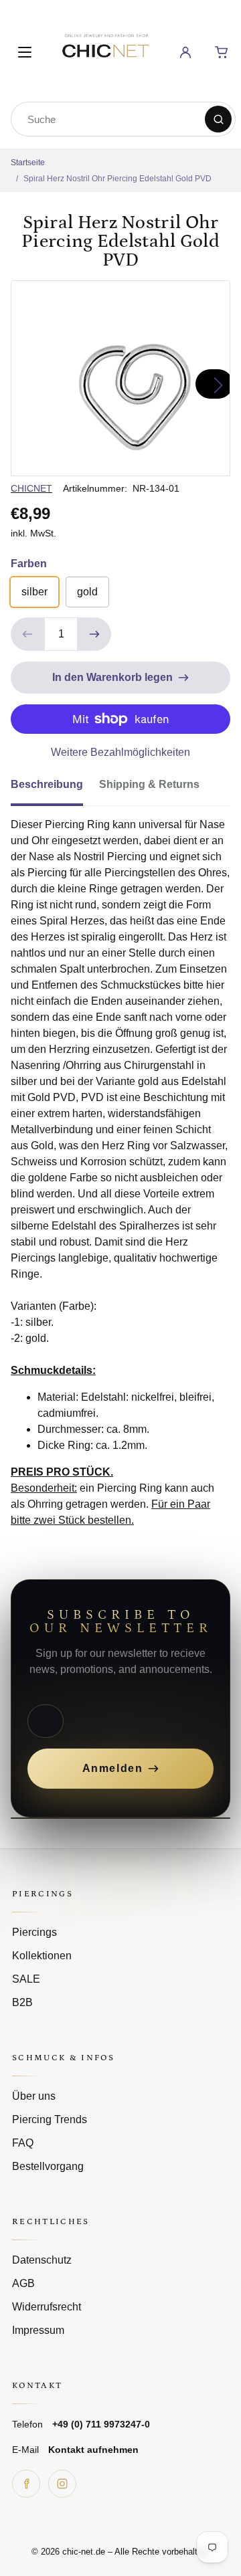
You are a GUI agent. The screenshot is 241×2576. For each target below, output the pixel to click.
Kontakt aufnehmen (93, 2450)
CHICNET (31, 488)
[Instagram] (62, 2484)
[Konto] (185, 52)
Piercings (34, 1932)
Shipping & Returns (149, 784)
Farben (29, 564)
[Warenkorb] (222, 52)
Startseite (28, 163)
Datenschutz (42, 2260)
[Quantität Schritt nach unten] (27, 634)
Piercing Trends (50, 2119)
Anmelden (113, 1768)
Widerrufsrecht (47, 2307)
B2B (22, 2002)
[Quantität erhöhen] (94, 634)
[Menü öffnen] (25, 52)
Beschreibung (47, 784)
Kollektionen (42, 1956)
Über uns (34, 2096)
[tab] (55, 789)
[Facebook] (26, 2484)
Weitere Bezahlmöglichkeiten (120, 752)
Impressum (38, 2330)
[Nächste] (214, 384)
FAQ (23, 2143)
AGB (23, 2283)
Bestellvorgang (48, 2166)
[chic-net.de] (105, 50)
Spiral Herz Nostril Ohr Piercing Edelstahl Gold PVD (117, 179)
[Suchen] (218, 119)
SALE (26, 1979)
